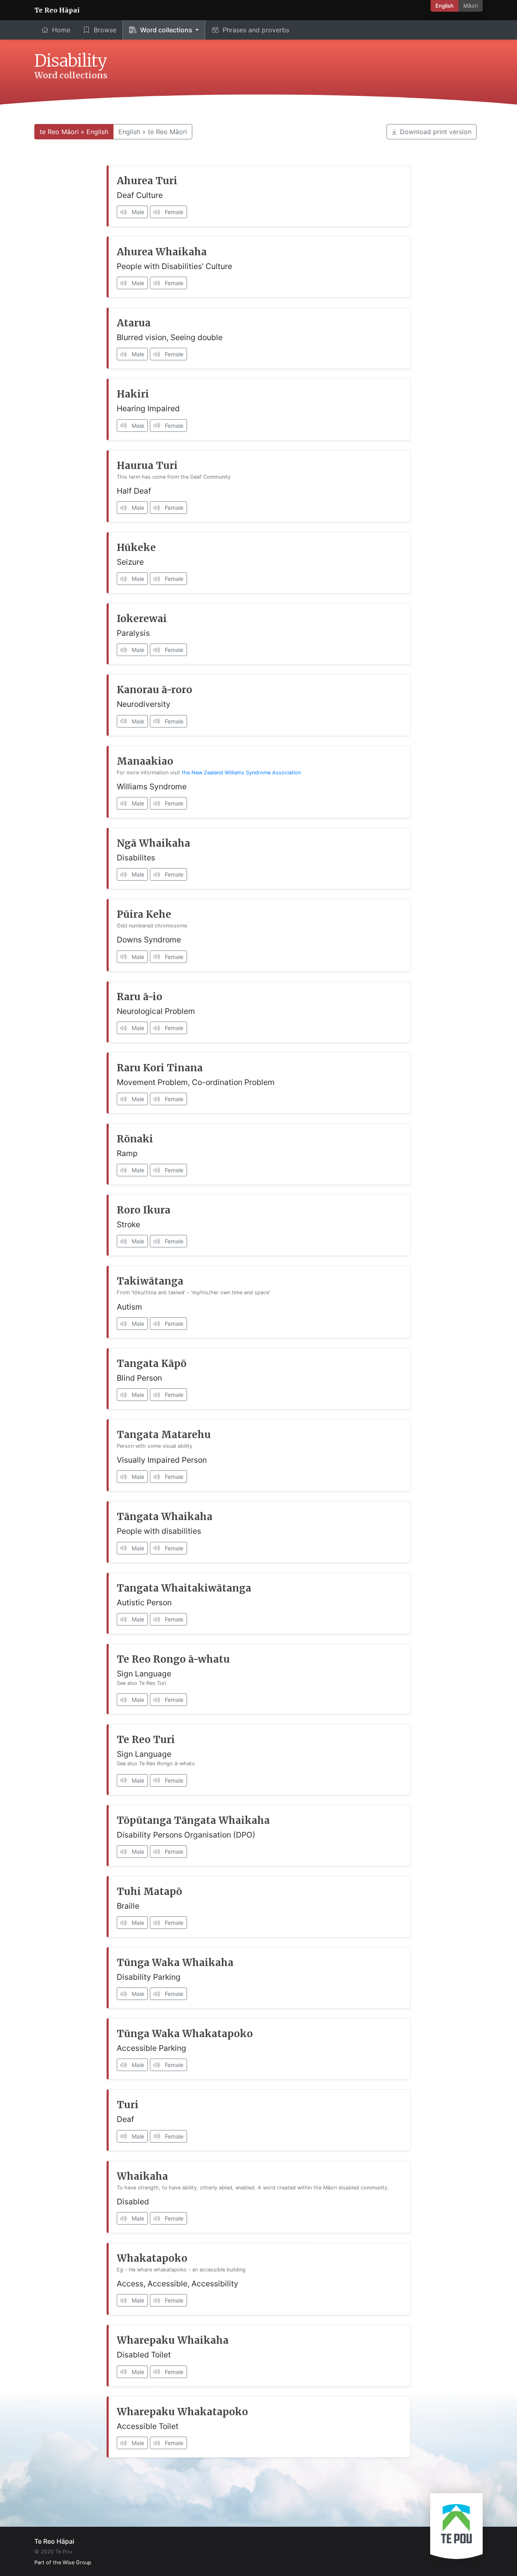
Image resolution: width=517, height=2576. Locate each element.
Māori (471, 6)
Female (173, 212)
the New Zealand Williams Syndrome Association (241, 773)
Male (137, 212)
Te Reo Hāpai (57, 10)
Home (61, 30)
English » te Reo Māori (153, 132)
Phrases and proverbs (256, 30)
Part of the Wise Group (63, 2562)
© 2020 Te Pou (53, 2552)
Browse (105, 30)
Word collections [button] (167, 30)
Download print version (436, 132)
